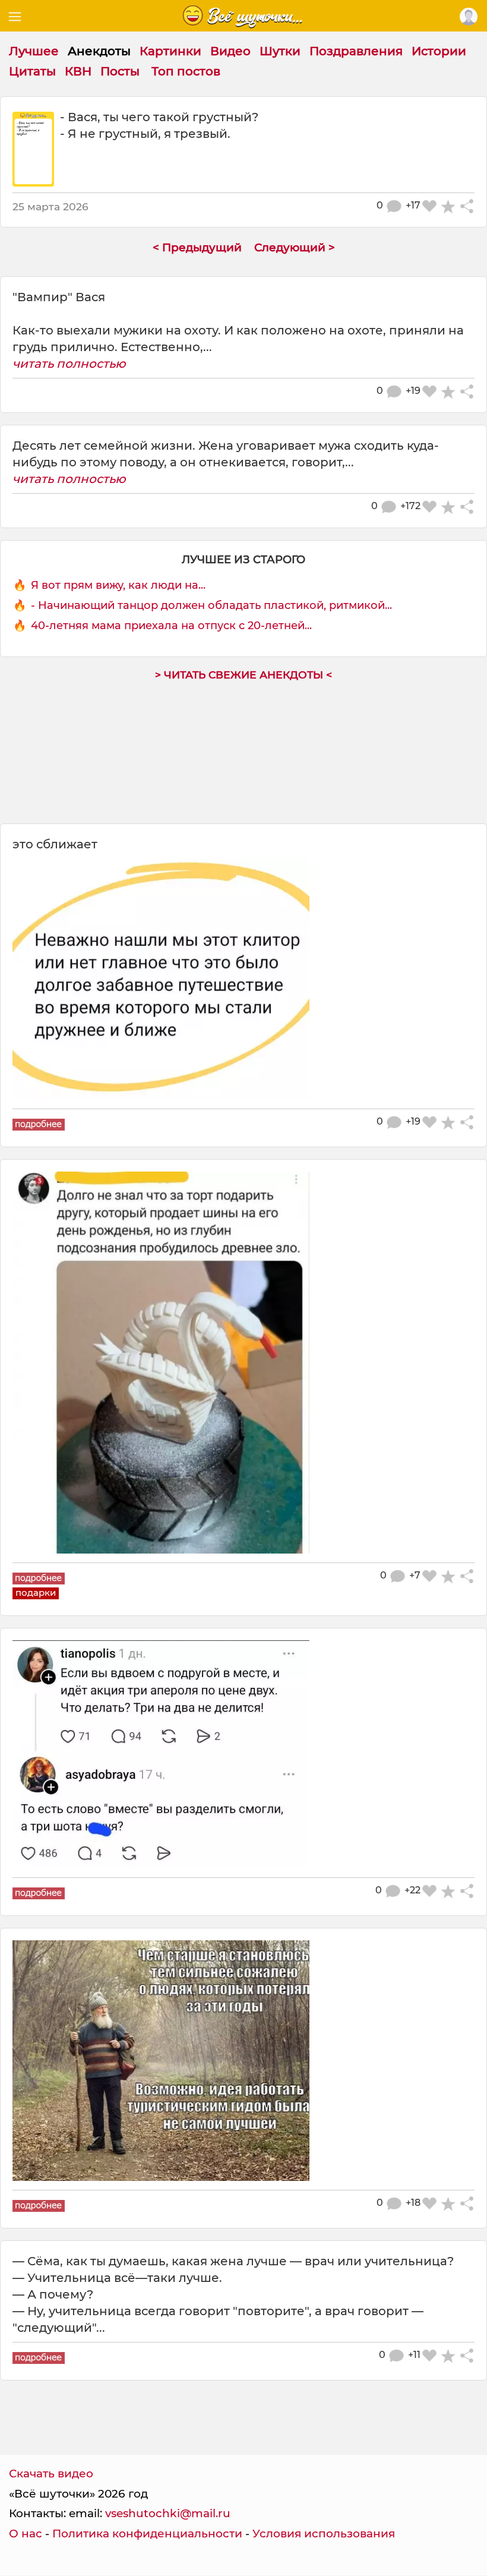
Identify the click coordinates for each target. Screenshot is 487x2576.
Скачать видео (51, 2474)
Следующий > (295, 247)
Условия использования (324, 2534)
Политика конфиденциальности (147, 2534)
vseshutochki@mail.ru (168, 2513)
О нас (26, 2534)
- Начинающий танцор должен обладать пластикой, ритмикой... (211, 605)
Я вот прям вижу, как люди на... (118, 585)
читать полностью (69, 364)
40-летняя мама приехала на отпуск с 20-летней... (171, 626)
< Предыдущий (197, 247)
